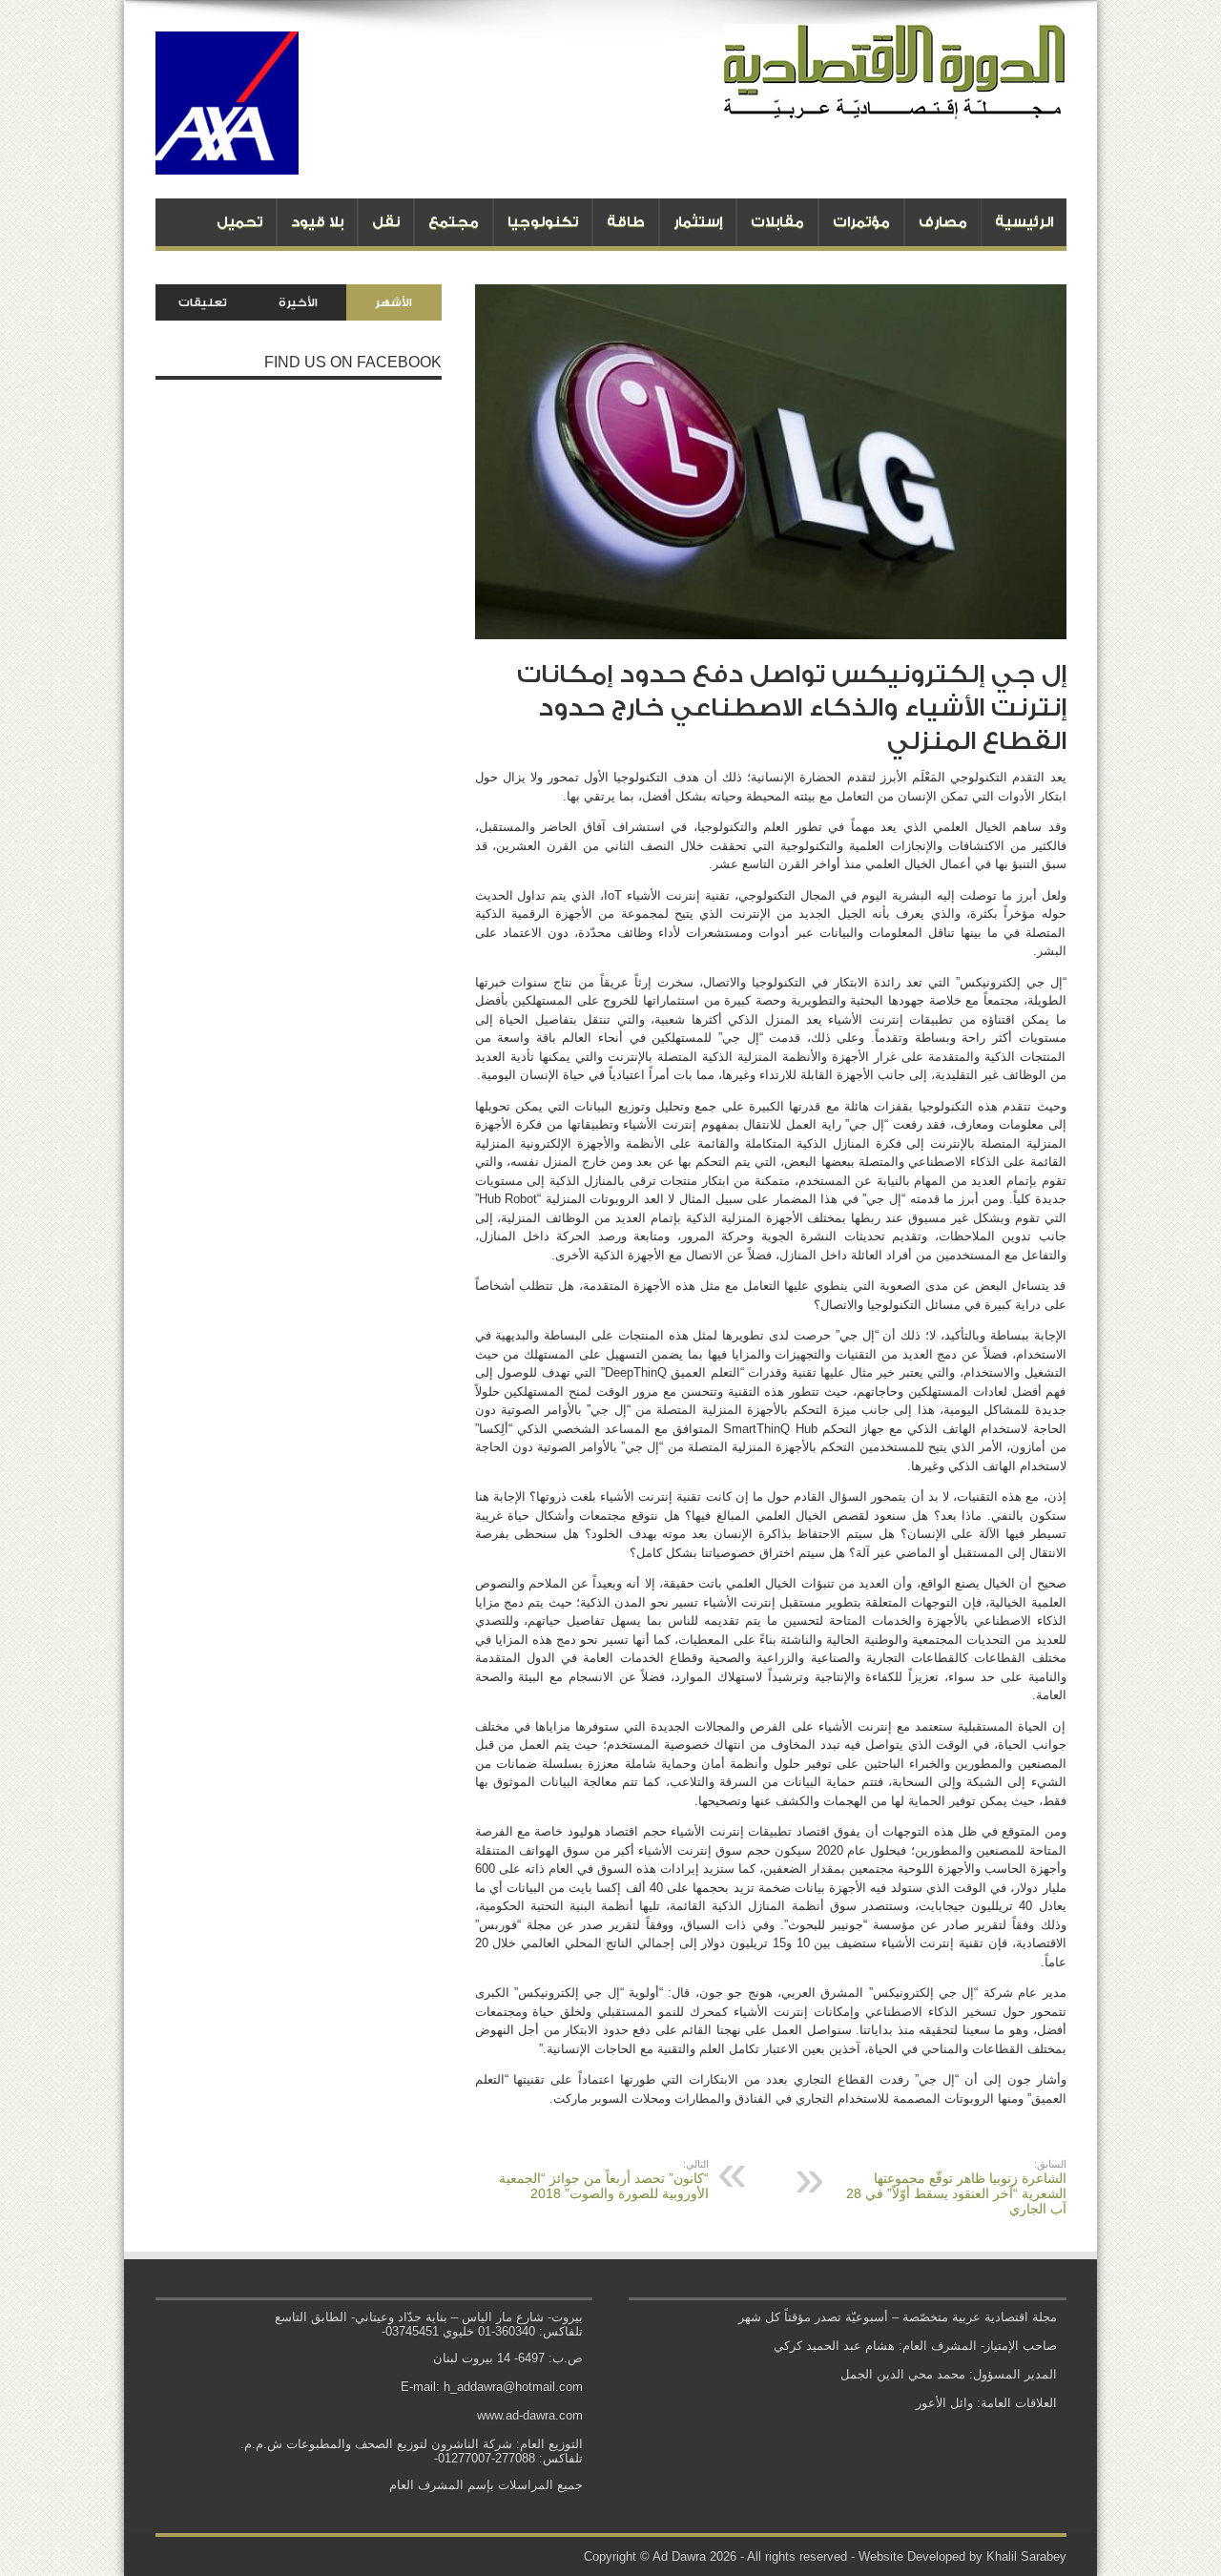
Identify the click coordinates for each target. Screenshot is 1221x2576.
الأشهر (393, 302)
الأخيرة (298, 302)
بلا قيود (317, 222)
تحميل (239, 222)
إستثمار (698, 222)
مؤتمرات (861, 222)
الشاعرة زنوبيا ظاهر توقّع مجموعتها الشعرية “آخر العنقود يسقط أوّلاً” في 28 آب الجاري (956, 2187)
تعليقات (203, 302)
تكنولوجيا (543, 222)
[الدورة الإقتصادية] (895, 105)
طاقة (626, 222)
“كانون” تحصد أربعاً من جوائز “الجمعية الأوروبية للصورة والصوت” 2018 (604, 2180)
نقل (386, 222)
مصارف (943, 222)
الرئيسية (1024, 222)
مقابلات (777, 222)
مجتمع (454, 222)
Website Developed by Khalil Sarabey (962, 2556)
